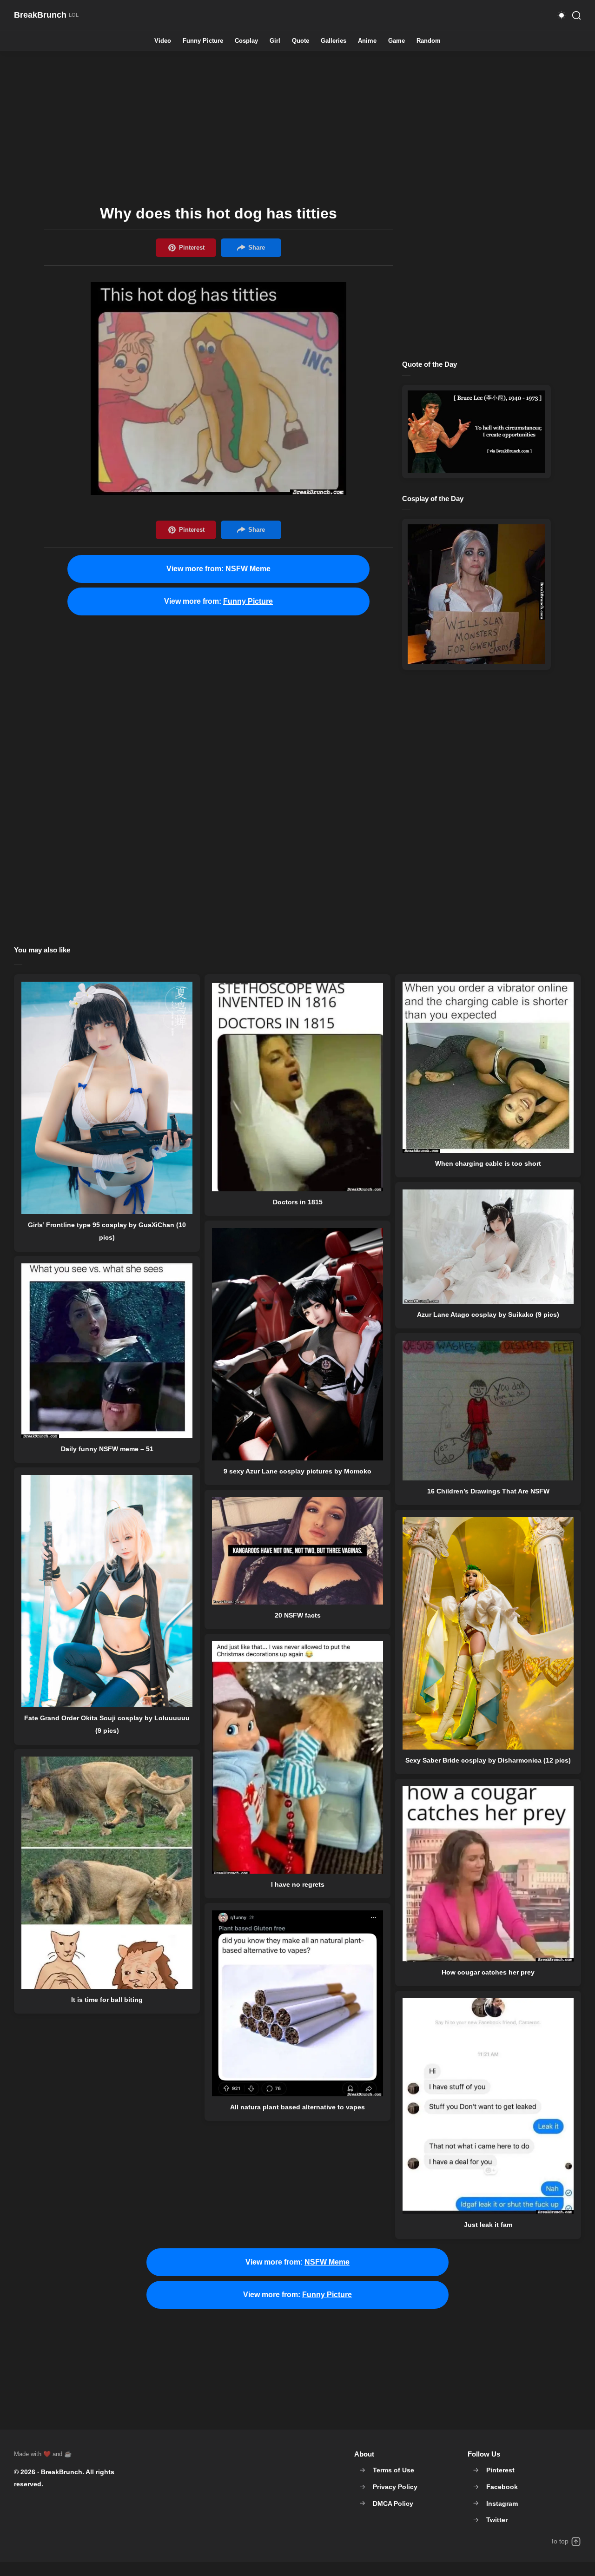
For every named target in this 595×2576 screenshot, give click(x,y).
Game (397, 41)
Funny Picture (203, 41)
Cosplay (246, 41)
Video (163, 41)
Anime (367, 41)
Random (429, 41)
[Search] (576, 15)
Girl (275, 41)
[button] (562, 15)
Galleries (334, 41)
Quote (301, 41)
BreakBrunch (62, 2472)
